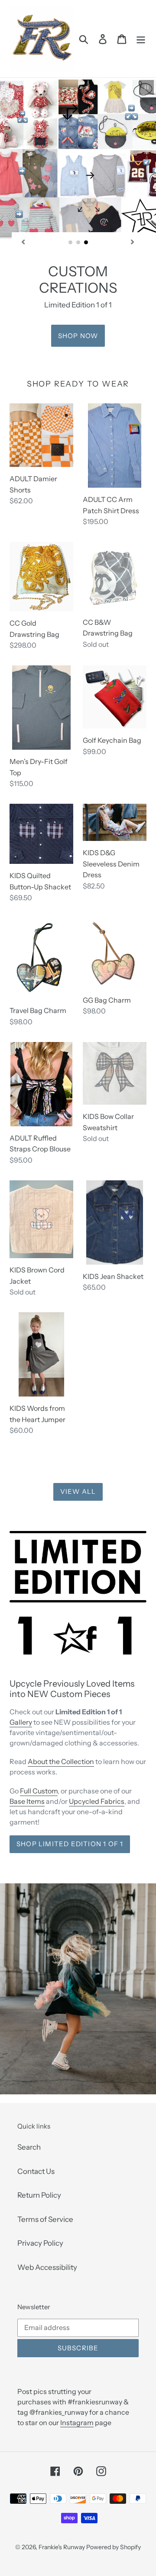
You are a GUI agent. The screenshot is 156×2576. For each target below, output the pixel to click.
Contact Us (36, 2171)
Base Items (27, 1801)
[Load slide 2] (78, 243)
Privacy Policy (40, 2243)
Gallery (21, 1722)
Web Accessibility (47, 2267)
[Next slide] (133, 242)
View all (78, 1491)
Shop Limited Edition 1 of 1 (70, 1844)
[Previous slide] (23, 242)
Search (29, 2147)
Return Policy (39, 2195)
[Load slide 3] (86, 243)
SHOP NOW (78, 336)
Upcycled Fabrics (97, 1801)
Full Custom (39, 1791)
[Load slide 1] (71, 243)
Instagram (77, 2423)
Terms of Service (45, 2219)
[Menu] (141, 39)
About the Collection (61, 1761)
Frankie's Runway (62, 2547)
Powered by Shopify (114, 2547)
